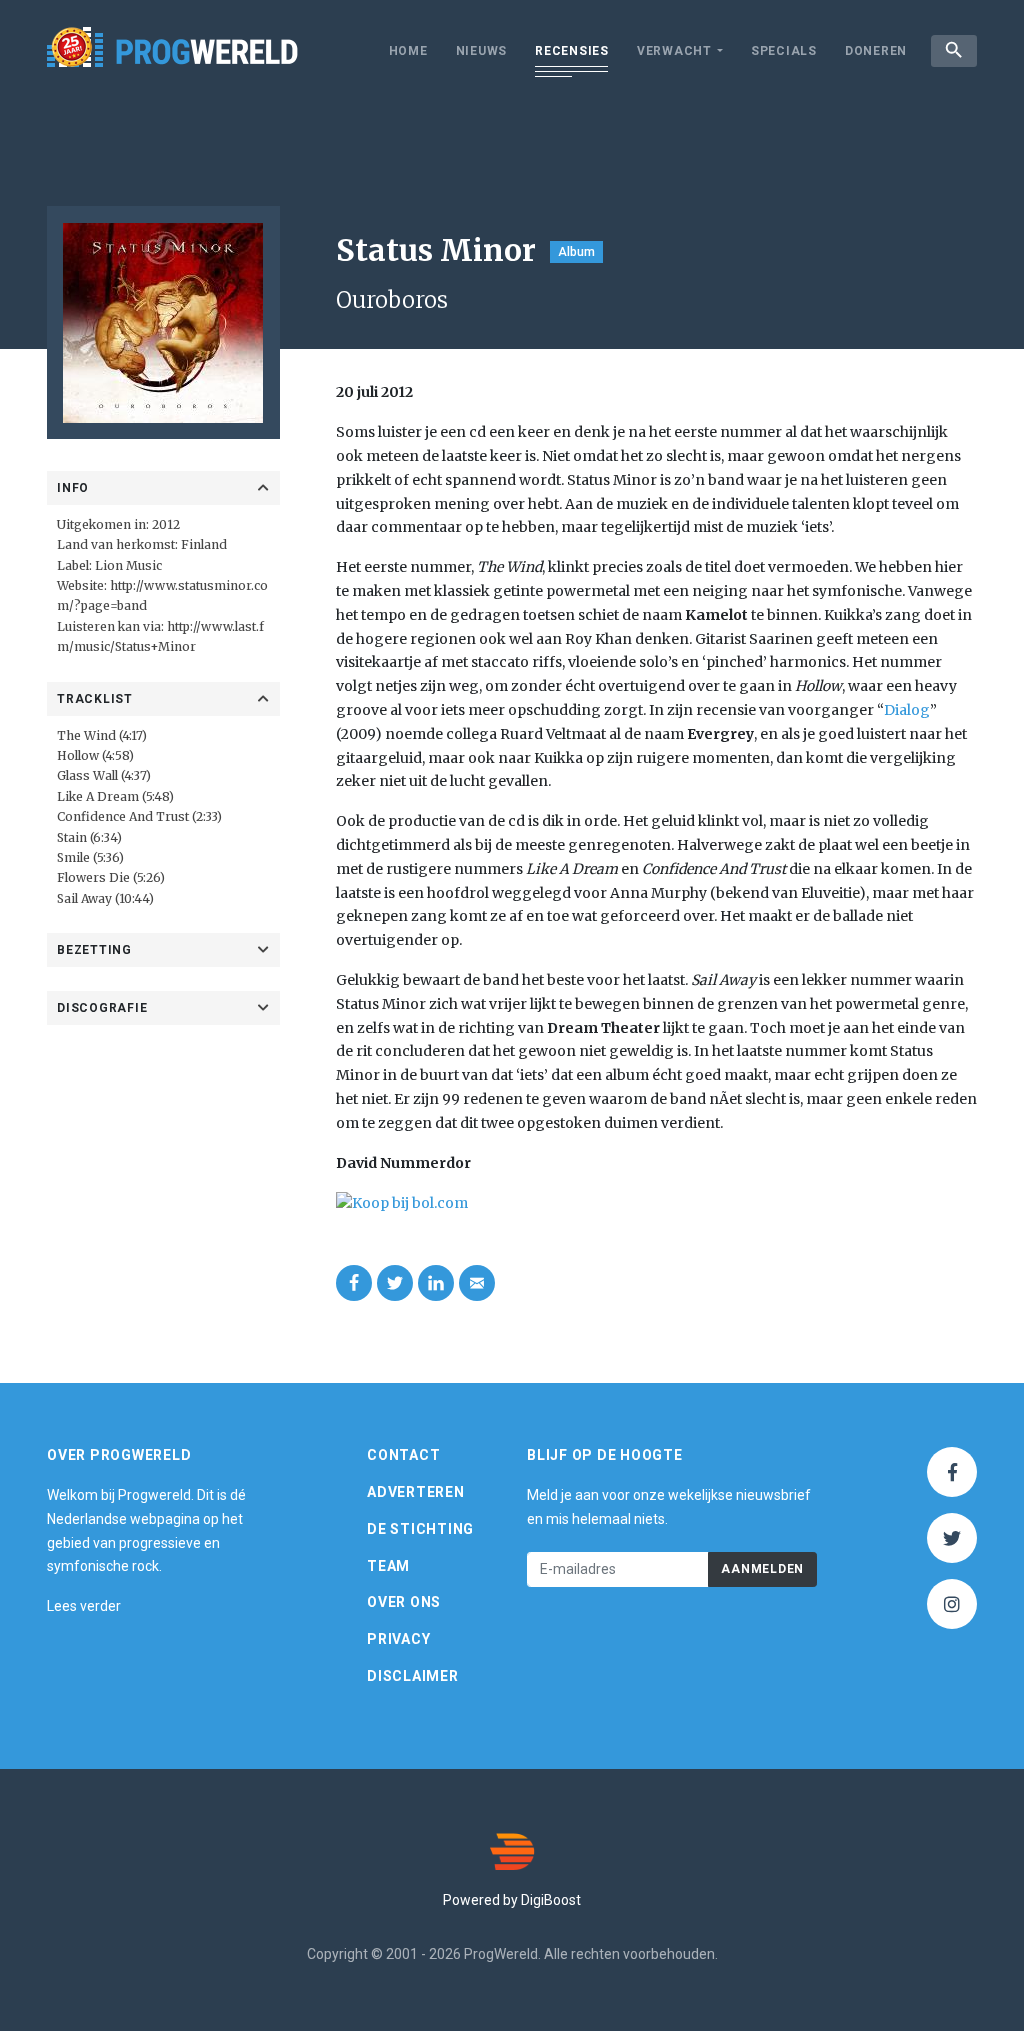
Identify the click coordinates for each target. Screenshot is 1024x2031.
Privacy (398, 1639)
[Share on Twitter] (395, 1283)
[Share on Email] (477, 1283)
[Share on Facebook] (354, 1283)
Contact (403, 1455)
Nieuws (482, 51)
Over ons (404, 1602)
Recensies (572, 51)
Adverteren (416, 1492)
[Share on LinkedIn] (436, 1283)
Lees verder (84, 1606)
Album (576, 252)
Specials (784, 51)
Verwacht (674, 51)
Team (388, 1566)
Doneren (876, 51)
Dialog (907, 710)
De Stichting (420, 1529)
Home (408, 51)
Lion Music (128, 565)
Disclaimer (413, 1676)
